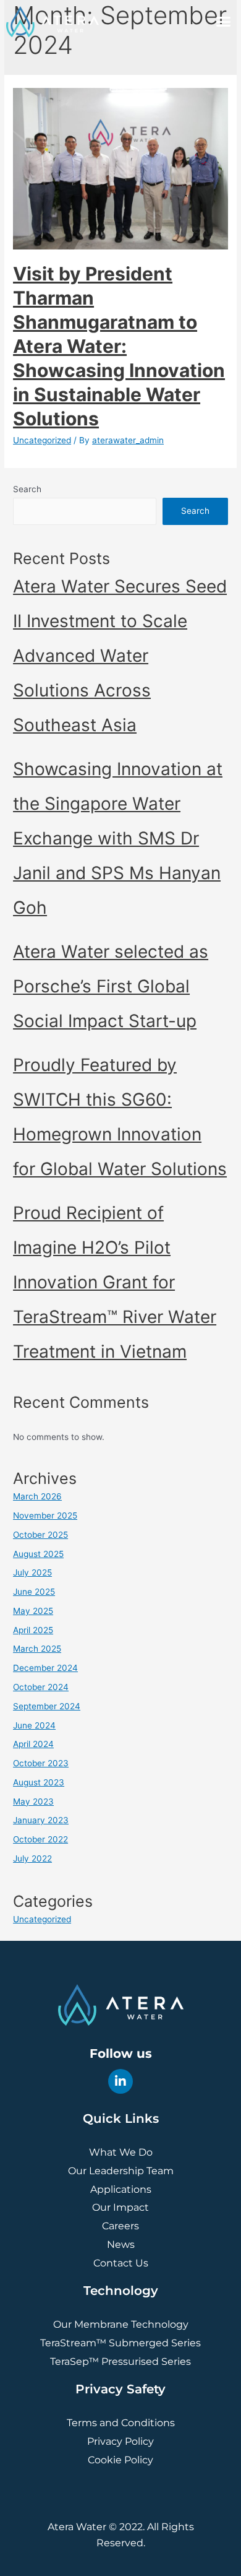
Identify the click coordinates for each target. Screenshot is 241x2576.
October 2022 (40, 1839)
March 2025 (37, 1649)
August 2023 (39, 1782)
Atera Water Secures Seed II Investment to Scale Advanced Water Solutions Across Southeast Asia (120, 656)
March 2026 (37, 1496)
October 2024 (41, 1687)
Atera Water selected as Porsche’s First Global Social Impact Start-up (111, 986)
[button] (224, 22)
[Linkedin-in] (120, 2081)
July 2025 (32, 1572)
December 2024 (45, 1668)
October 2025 (40, 1535)
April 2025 (33, 1630)
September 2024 (47, 1706)
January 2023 (41, 1820)
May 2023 (33, 1802)
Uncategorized (42, 440)
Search (27, 489)
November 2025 (45, 1516)
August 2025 (38, 1554)
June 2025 (34, 1592)
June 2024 (34, 1725)
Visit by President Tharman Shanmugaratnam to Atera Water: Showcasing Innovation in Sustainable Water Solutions (119, 346)
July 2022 (32, 1858)
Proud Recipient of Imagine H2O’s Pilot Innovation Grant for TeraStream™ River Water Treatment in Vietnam (115, 1282)
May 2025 (33, 1611)
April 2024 (33, 1744)
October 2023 (41, 1763)
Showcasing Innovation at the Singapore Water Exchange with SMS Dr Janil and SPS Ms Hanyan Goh (118, 838)
